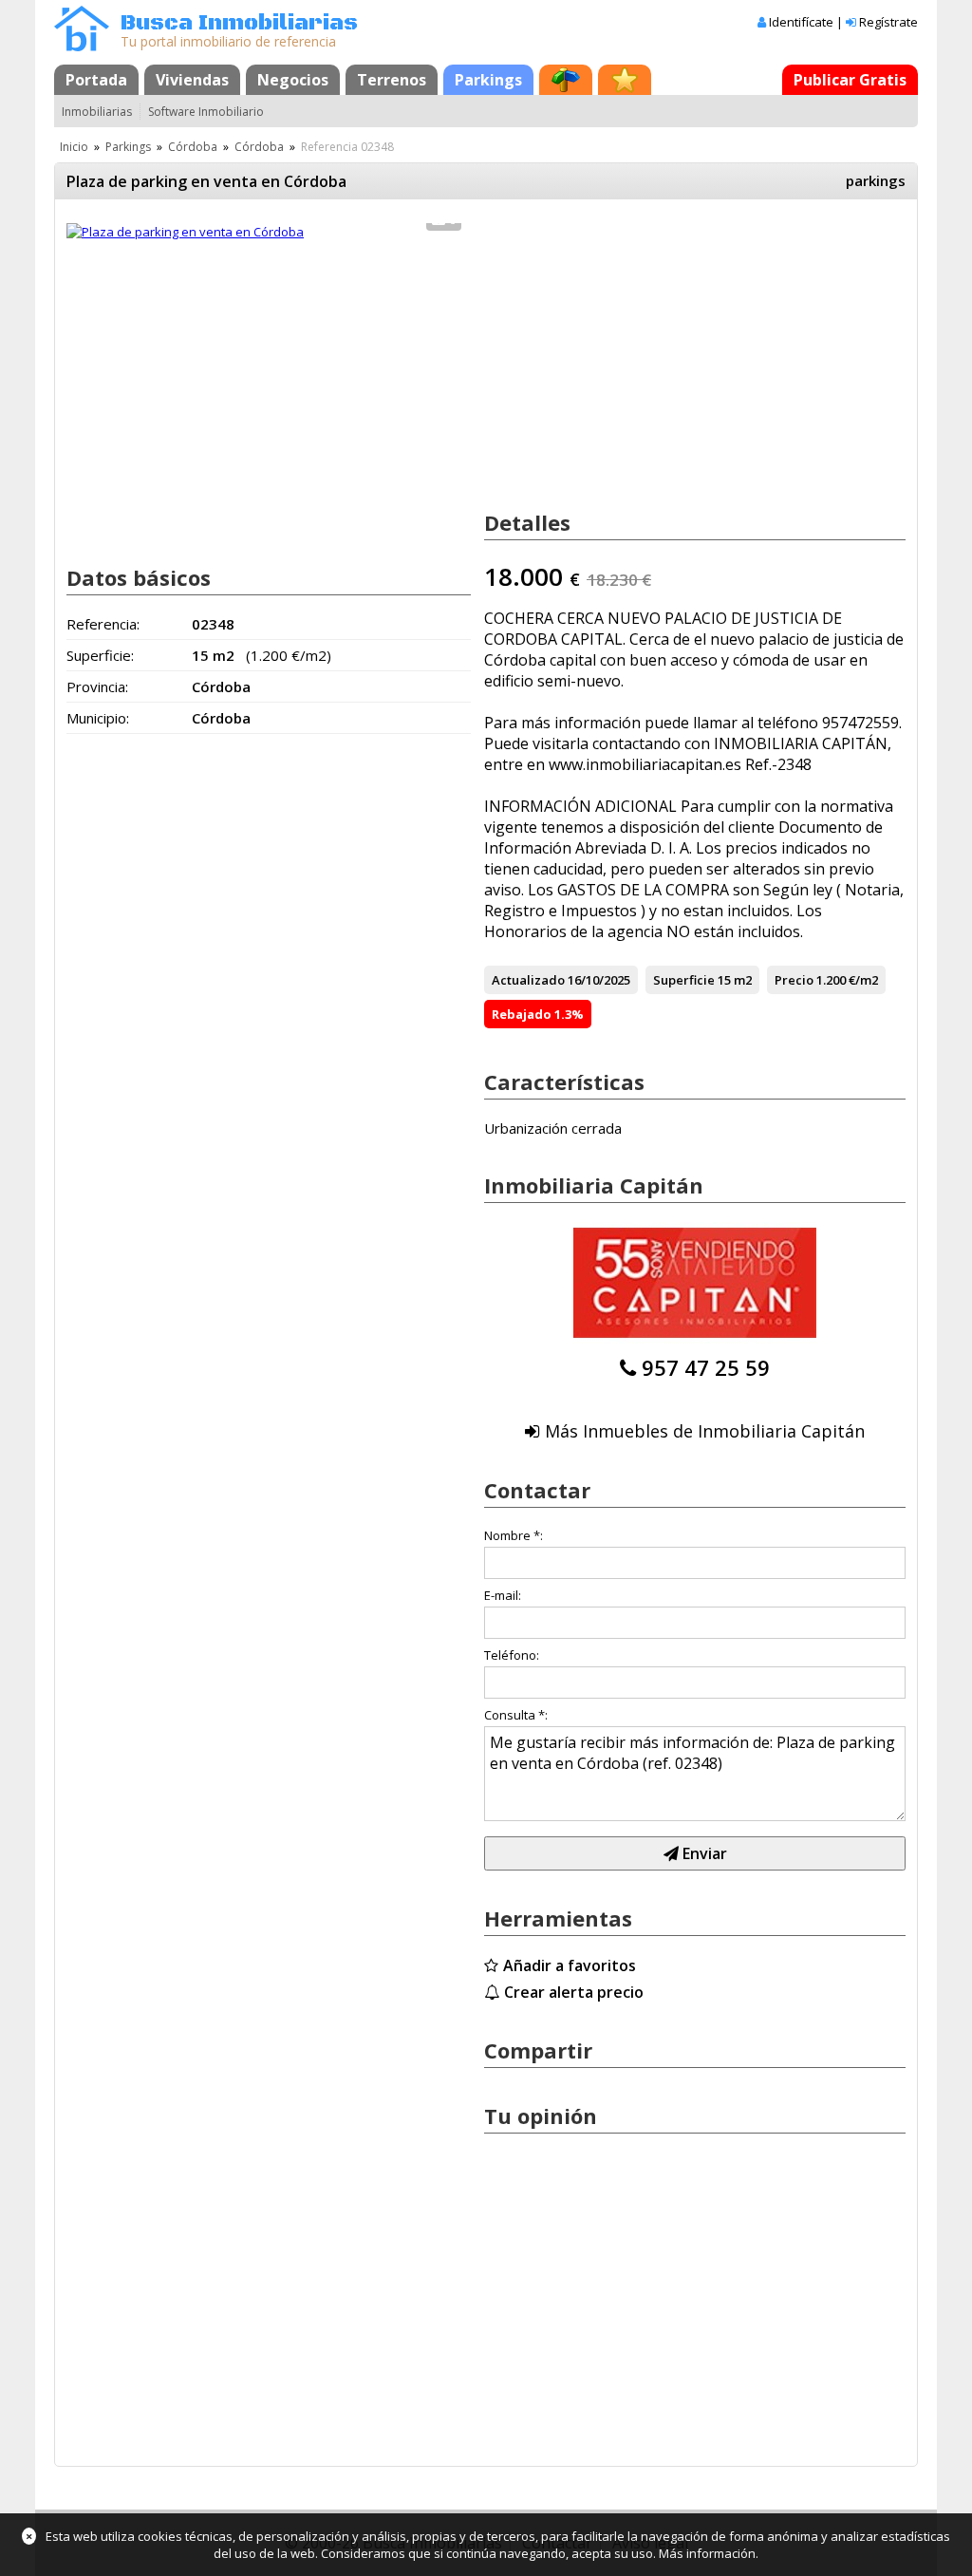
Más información (707, 2553)
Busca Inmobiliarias (239, 23)
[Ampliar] (185, 232)
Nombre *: (514, 1535)
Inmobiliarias (97, 112)
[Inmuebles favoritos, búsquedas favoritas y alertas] (625, 80)
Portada (96, 80)
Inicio (74, 147)
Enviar (703, 1853)
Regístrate (888, 22)
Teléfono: (512, 1655)
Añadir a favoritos (570, 1965)
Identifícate (801, 22)
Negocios (293, 80)
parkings (876, 180)
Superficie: (100, 655)
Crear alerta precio (574, 1992)
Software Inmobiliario (206, 112)
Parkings (488, 80)
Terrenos (392, 80)
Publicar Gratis (850, 80)
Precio (794, 980)
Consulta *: (516, 1715)
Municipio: (98, 718)
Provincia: (97, 686)
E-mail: (503, 1595)
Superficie (684, 980)
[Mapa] (566, 80)
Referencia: (103, 624)
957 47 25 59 (706, 1367)
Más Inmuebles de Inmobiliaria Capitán (705, 1431)
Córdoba (193, 147)
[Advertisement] (269, 397)
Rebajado (522, 1014)
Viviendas (192, 80)
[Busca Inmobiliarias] (82, 47)
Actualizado (528, 980)
